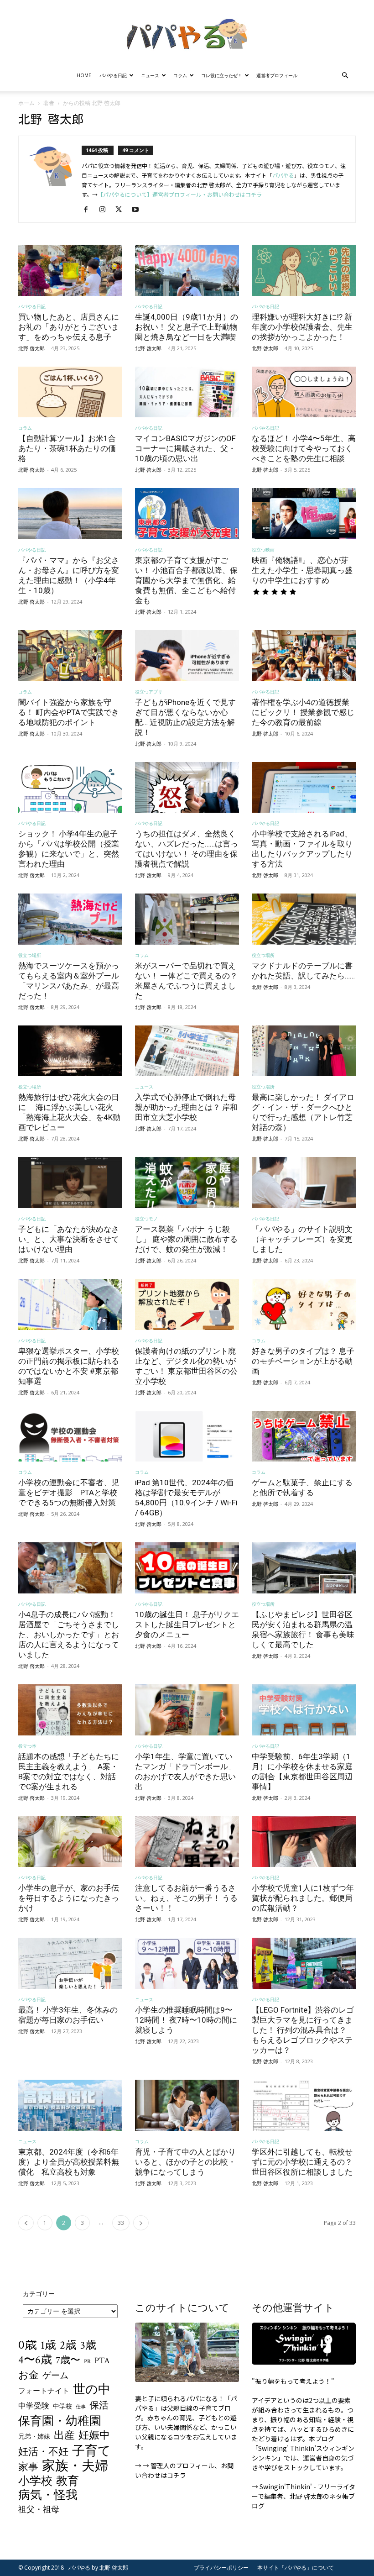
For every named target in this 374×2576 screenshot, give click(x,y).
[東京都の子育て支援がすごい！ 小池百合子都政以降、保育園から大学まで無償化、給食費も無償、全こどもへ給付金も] (187, 514)
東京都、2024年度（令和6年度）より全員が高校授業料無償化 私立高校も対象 (69, 2162)
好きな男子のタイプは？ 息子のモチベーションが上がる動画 (303, 1361)
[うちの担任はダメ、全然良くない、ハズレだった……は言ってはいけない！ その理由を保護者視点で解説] (187, 788)
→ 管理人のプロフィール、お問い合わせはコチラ (184, 2470)
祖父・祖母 (39, 2510)
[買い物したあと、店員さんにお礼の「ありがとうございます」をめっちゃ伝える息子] (70, 270)
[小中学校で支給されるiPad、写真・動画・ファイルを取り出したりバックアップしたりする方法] (304, 788)
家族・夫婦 (75, 2466)
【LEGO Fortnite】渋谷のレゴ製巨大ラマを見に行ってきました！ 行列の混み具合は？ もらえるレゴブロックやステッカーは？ (303, 2030)
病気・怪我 (48, 2495)
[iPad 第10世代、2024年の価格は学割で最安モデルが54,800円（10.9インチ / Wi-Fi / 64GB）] (187, 1436)
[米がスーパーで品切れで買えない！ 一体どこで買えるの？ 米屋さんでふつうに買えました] (187, 919)
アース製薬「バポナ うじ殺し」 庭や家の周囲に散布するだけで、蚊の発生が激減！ (186, 1239)
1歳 (48, 2345)
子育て (91, 2451)
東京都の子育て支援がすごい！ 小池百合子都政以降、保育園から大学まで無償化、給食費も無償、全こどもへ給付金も (186, 580)
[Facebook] (89, 210)
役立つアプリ (149, 692)
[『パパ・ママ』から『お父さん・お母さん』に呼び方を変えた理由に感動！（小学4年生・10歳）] (70, 514)
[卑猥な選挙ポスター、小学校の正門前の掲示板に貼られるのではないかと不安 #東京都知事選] (70, 1304)
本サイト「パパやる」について (296, 2568)
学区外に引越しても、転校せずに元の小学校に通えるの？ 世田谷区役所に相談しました (302, 2162)
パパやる (283, 175)
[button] (345, 76)
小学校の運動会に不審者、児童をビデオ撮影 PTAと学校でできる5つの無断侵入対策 (69, 1493)
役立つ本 (27, 1746)
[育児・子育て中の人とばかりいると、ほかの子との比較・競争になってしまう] (187, 2105)
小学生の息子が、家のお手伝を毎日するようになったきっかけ (69, 1898)
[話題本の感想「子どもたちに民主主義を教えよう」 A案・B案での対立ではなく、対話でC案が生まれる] (70, 1710)
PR (87, 2362)
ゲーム (55, 2376)
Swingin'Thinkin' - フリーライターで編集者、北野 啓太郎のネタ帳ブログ (304, 2496)
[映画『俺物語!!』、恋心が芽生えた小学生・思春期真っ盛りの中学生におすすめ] (304, 514)
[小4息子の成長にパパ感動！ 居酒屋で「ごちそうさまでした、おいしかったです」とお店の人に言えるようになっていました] (70, 1568)
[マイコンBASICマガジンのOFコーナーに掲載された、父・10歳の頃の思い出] (187, 392)
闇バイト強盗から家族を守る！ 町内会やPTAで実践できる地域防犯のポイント (69, 712)
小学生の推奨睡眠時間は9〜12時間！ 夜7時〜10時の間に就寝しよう (186, 2020)
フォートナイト (44, 2391)
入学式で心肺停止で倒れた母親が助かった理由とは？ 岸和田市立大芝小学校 (186, 1107)
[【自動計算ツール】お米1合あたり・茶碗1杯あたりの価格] (70, 392)
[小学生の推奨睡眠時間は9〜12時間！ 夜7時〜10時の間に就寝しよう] (187, 1963)
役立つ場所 (30, 955)
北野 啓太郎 (31, 348)
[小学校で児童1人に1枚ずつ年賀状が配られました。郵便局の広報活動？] (304, 1842)
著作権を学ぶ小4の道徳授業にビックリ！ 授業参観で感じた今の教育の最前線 (303, 712)
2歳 (68, 2346)
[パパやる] (187, 31)
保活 (99, 2405)
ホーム (26, 103)
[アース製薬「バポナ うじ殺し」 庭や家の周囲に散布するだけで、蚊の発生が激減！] (187, 1183)
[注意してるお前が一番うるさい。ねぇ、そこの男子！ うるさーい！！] (187, 1842)
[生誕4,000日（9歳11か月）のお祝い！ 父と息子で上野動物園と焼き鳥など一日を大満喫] (187, 270)
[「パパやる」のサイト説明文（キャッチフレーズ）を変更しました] (304, 1183)
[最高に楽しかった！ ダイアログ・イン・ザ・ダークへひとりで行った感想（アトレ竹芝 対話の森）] (304, 1051)
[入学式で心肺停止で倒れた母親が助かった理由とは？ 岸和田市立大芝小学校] (187, 1051)
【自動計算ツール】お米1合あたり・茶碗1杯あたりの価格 (67, 448)
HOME (84, 75)
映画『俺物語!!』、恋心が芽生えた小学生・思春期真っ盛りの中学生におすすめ (302, 570)
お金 (29, 2376)
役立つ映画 (263, 550)
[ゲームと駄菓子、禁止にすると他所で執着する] (304, 1436)
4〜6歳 (35, 2360)
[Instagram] (106, 210)
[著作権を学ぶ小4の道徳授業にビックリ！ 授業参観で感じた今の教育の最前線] (304, 656)
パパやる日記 (113, 75)
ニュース (150, 75)
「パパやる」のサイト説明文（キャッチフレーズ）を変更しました (302, 1239)
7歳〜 (68, 2361)
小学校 (35, 2481)
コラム (180, 75)
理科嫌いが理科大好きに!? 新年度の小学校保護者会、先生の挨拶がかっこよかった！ (302, 327)
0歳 (28, 2345)
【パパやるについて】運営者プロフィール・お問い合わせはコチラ (180, 194)
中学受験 (34, 2406)
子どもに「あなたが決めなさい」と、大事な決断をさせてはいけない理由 (69, 1239)
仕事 (81, 2407)
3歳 (88, 2345)
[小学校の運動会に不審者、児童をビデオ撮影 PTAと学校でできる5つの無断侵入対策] (70, 1436)
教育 (68, 2481)
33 (121, 2223)
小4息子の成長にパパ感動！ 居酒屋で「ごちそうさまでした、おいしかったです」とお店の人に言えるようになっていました (69, 1635)
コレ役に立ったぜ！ (222, 75)
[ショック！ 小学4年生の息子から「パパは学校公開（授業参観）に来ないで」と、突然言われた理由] (70, 788)
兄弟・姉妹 (34, 2437)
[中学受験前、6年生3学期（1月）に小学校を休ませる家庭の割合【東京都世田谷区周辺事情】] (304, 1710)
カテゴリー (39, 2294)
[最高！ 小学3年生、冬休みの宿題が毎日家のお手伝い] (70, 1963)
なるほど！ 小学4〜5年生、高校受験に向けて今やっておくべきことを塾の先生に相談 (304, 448)
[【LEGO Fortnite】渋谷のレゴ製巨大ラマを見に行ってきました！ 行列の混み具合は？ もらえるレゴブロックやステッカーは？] (304, 1963)
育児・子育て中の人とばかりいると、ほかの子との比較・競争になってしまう (185, 2162)
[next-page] (141, 2223)
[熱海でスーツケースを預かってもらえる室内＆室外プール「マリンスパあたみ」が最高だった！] (70, 919)
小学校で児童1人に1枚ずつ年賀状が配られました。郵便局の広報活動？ (303, 1898)
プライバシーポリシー (221, 2568)
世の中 (92, 2390)
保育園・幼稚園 (60, 2421)
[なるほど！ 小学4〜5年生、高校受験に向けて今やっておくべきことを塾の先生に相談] (304, 392)
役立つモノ (146, 1219)
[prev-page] (26, 2223)
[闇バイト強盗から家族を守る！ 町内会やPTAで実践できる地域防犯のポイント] (70, 656)
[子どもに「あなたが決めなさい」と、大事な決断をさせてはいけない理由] (70, 1183)
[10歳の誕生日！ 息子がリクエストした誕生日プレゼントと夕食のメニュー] (187, 1568)
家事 (28, 2467)
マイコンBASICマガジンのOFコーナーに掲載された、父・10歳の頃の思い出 (185, 448)
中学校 (62, 2406)
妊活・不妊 (43, 2452)
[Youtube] (138, 210)
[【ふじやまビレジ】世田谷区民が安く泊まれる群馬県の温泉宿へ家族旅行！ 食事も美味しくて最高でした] (304, 1568)
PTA (102, 2361)
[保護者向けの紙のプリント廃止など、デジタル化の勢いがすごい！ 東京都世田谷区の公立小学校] (187, 1304)
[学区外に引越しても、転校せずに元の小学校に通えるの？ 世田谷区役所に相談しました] (304, 2105)
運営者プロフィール (277, 75)
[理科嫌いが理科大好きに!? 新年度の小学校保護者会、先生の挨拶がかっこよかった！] (304, 270)
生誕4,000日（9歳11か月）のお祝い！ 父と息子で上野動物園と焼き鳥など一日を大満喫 (187, 327)
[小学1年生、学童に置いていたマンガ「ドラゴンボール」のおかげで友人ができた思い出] (187, 1710)
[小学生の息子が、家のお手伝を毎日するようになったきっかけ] (70, 1842)
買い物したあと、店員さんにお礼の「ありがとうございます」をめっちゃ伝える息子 (69, 327)
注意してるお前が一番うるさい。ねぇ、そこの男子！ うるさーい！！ (186, 1898)
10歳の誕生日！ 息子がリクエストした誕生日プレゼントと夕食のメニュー (187, 1624)
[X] (122, 210)
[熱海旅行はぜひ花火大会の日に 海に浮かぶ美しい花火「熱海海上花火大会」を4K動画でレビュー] (70, 1051)
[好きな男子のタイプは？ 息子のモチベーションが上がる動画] (304, 1304)
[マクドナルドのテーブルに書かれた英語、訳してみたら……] (304, 919)
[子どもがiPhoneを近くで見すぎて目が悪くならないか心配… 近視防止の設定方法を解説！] (187, 656)
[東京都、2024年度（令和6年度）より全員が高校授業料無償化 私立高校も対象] (70, 2105)
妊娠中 (94, 2436)
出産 (64, 2436)
